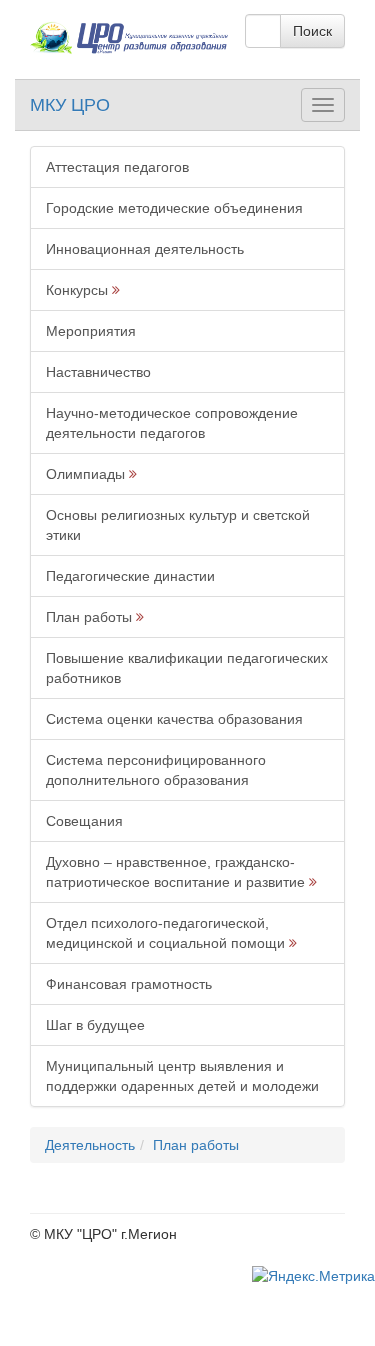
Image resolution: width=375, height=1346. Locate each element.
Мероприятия (91, 331)
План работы (89, 617)
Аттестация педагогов (117, 167)
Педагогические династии (130, 576)
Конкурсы (77, 290)
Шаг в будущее (95, 1025)
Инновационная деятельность (145, 249)
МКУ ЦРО (70, 105)
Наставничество (98, 372)
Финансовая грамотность (129, 984)
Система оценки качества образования (174, 719)
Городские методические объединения (174, 208)
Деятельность (90, 1145)
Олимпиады (85, 474)
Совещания (84, 821)
